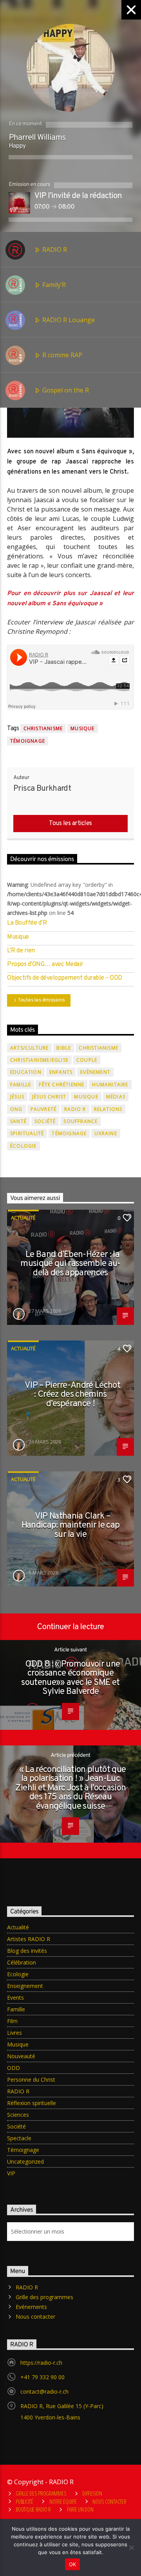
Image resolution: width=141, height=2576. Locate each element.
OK (73, 2564)
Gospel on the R (65, 390)
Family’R (53, 285)
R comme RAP (61, 355)
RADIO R (54, 250)
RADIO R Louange (68, 320)
